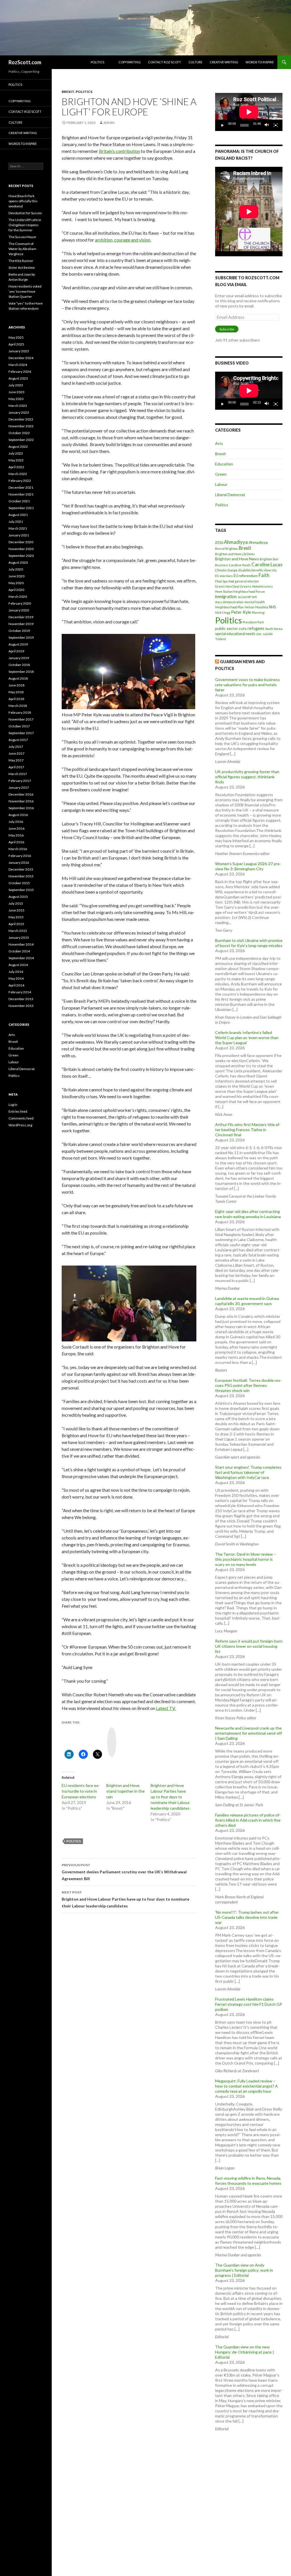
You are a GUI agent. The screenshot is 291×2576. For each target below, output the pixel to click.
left (254, 597)
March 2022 (18, 474)
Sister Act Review (22, 268)
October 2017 (19, 726)
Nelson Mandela (256, 607)
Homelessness (262, 586)
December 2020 (21, 542)
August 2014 (18, 965)
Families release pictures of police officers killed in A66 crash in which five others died (248, 1820)
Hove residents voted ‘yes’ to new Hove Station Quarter (25, 291)
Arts (219, 443)
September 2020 (21, 556)
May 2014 (16, 978)
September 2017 (21, 733)
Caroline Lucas (267, 564)
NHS (272, 607)
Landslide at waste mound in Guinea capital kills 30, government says (247, 1301)
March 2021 (18, 528)
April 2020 (16, 590)
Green (221, 474)
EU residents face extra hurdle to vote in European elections (81, 1791)
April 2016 (16, 842)
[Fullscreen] (276, 125)
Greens (246, 586)
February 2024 (20, 372)
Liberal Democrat (230, 495)
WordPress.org (20, 1125)
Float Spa (221, 581)
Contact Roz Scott (165, 62)
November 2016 (21, 801)
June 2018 (16, 685)
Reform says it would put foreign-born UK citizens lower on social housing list (249, 1646)
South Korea (274, 629)
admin (109, 123)
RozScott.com (25, 62)
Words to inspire (260, 62)
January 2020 (19, 610)
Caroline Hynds (240, 565)
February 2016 (20, 856)
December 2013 (21, 999)
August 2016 (18, 815)
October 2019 (19, 631)
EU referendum (246, 576)
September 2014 (21, 958)
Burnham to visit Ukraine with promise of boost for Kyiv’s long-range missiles (249, 943)
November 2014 (21, 944)
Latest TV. (166, 1708)
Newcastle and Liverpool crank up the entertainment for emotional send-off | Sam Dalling (249, 1733)
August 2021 (18, 515)
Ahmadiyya (236, 542)
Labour (221, 484)
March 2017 (18, 774)
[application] (249, 112)
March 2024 (18, 365)
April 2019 (16, 651)
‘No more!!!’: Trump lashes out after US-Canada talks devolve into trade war (247, 1917)
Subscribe (227, 329)
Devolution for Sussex (25, 213)
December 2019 (21, 617)
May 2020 (16, 583)
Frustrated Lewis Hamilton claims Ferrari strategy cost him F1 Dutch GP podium (249, 2004)
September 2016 (21, 808)
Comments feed (21, 1118)
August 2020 (18, 562)
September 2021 (21, 508)
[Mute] (267, 125)
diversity (270, 570)
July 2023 (16, 385)
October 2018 (19, 665)
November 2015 (21, 876)
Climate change (226, 570)
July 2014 (16, 972)
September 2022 (21, 440)
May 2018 (16, 692)
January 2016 (19, 863)
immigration (226, 596)
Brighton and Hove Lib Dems (235, 554)
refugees (256, 628)
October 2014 (19, 951)
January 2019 (19, 658)
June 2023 (16, 392)
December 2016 (21, 794)
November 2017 (21, 719)
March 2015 (18, 931)
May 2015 (16, 917)
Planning (258, 612)
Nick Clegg (223, 612)
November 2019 (21, 624)
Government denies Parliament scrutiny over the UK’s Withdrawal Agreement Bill (124, 1872)
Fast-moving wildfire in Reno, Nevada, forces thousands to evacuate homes (248, 2181)
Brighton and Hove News (237, 559)
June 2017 (16, 753)
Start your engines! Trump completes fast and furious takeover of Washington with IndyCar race (248, 1472)
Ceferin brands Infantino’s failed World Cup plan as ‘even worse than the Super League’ (247, 1038)
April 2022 (16, 467)
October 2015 (19, 883)
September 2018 (21, 672)
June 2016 (16, 828)
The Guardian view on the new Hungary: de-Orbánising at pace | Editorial (245, 2352)
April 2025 (16, 344)
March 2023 (18, 406)
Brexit (68, 92)
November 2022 (21, 426)
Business (222, 565)
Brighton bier (269, 559)
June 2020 (16, 576)
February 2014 (20, 992)
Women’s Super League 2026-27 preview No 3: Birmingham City (248, 866)
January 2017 (19, 787)
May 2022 (16, 460)
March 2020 (18, 597)
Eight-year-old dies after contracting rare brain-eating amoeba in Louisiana (248, 1214)
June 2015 (16, 910)
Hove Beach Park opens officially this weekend (23, 201)
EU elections (224, 576)
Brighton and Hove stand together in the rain (125, 1791)
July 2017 (16, 747)
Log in (13, 1105)
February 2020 (20, 603)
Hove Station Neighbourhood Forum (240, 591)
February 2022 (20, 481)
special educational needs (235, 634)
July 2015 (16, 903)
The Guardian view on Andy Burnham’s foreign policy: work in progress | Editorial (244, 2270)
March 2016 (18, 849)
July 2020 (16, 569)
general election (247, 581)
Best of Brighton (226, 549)
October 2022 (19, 433)
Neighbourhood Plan (229, 607)
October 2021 (19, 501)
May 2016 (16, 835)
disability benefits (251, 570)
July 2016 (16, 822)
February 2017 (20, 781)
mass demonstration (229, 602)
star (259, 634)
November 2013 (21, 1006)
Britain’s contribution (119, 151)
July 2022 (16, 453)
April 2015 (16, 924)
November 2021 (21, 494)
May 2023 (16, 399)
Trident (221, 639)
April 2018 (16, 699)
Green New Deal (227, 586)
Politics (97, 62)
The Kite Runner (21, 261)
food (231, 581)
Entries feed (18, 1111)
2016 (219, 543)
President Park (253, 622)
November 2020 (21, 549)
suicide (268, 634)
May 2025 (16, 337)
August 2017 (18, 740)
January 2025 (19, 351)
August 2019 (18, 644)
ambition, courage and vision (123, 240)
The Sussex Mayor (22, 237)
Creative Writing (224, 62)
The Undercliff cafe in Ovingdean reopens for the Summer (25, 225)
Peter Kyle (241, 612)
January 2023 (19, 412)
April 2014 (16, 985)
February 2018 (20, 712)
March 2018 (18, 706)
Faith (264, 575)
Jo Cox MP (244, 597)
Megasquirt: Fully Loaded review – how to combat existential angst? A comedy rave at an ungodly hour (247, 2086)
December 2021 (21, 487)
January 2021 (19, 535)
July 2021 (16, 522)
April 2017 (16, 767)
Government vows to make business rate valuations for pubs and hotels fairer (248, 685)
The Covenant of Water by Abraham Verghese (22, 249)
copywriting (130, 62)
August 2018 (18, 678)
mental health (255, 602)
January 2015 (19, 938)
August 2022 (18, 447)
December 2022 (21, 419)
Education (224, 464)
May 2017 (16, 760)
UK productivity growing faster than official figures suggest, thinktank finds (247, 777)
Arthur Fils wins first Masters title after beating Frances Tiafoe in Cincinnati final (248, 1130)
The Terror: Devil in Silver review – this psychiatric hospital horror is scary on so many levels (246, 1559)
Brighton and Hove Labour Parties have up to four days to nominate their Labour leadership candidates (170, 1797)
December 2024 (21, 358)
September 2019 (21, 637)
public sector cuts (231, 628)
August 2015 (18, 897)
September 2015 (21, 890)
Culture (195, 62)
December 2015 (21, 869)
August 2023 (18, 378)
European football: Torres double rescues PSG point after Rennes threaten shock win (248, 1385)
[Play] (223, 125)
